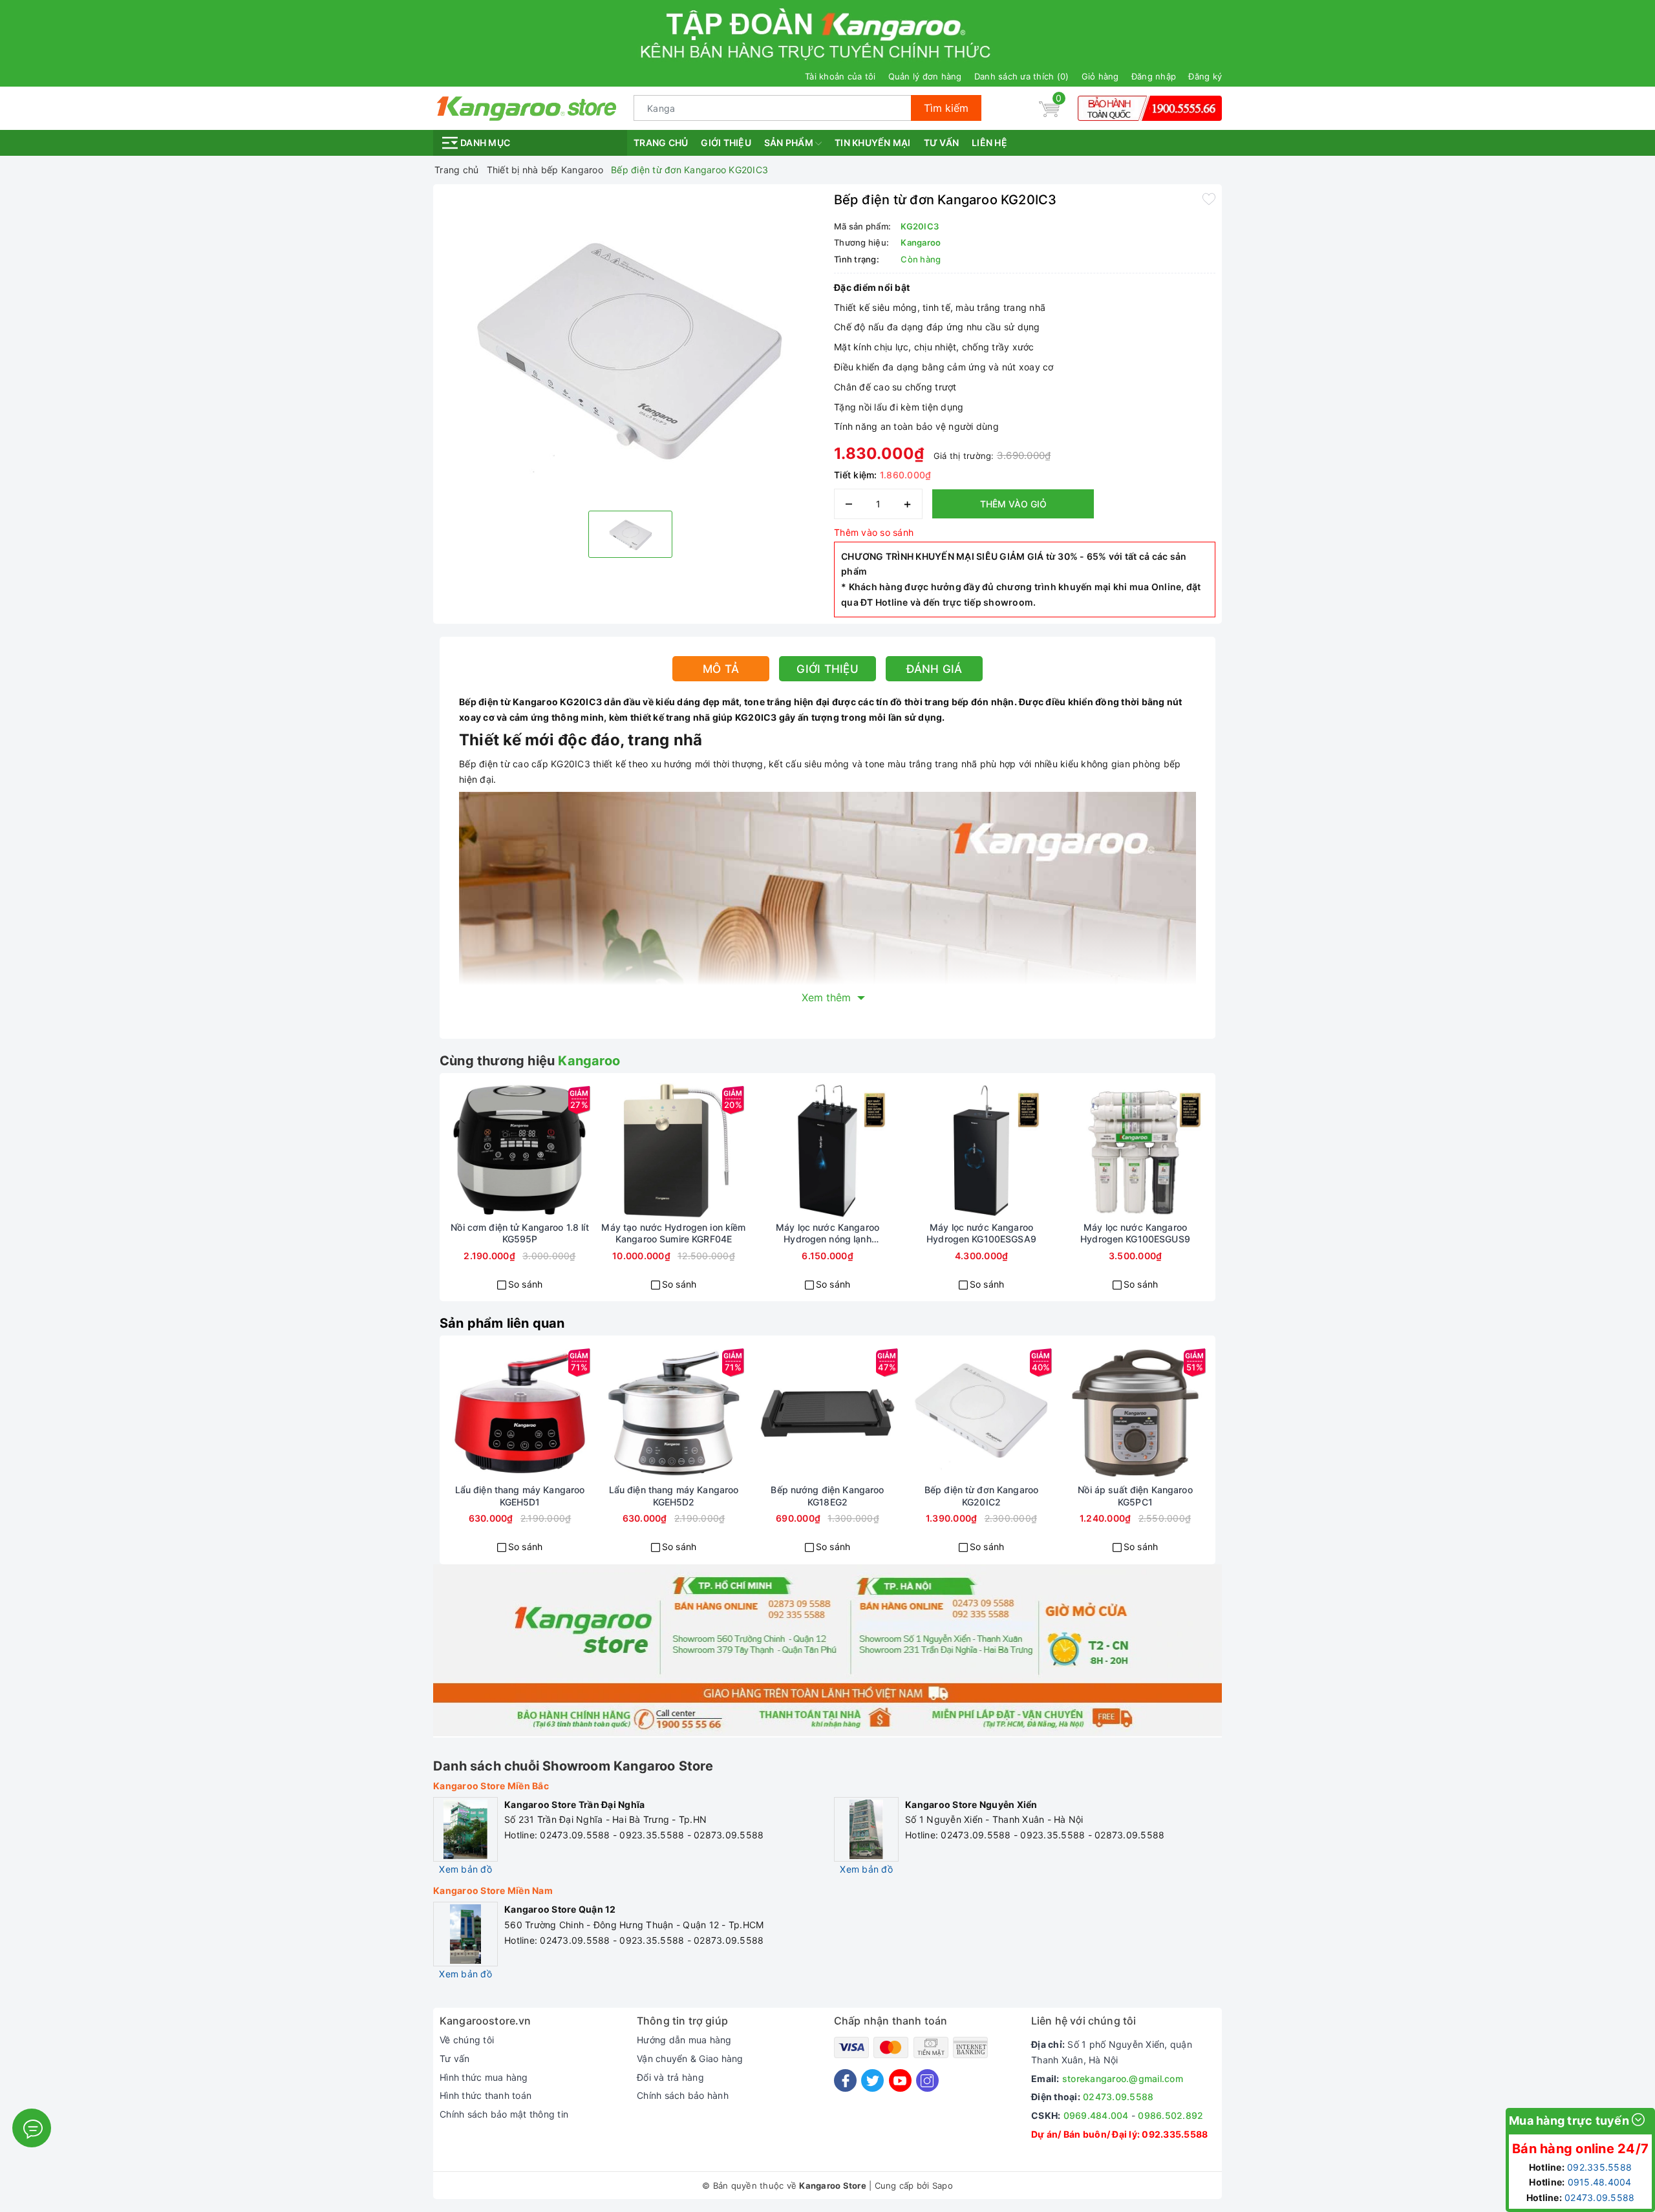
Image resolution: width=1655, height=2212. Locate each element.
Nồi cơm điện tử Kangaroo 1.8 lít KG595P (519, 1233)
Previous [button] (411, 1197)
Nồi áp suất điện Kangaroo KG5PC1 (1135, 1495)
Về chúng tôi (467, 2040)
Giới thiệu (726, 143)
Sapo (943, 2185)
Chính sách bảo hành (683, 2095)
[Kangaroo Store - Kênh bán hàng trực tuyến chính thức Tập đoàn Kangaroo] (527, 107)
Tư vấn (942, 143)
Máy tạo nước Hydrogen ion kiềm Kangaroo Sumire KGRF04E (673, 1233)
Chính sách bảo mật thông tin (504, 2114)
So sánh (526, 1284)
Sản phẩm (790, 143)
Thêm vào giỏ (1013, 504)
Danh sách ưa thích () (1022, 76)
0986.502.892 (1170, 2115)
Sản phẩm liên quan (502, 1323)
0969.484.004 (1096, 2115)
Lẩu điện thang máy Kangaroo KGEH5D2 (674, 1495)
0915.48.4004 (1600, 2182)
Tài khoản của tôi (840, 76)
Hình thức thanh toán (486, 2095)
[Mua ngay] (473, 1151)
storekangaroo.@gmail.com (1123, 2079)
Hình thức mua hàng (484, 2077)
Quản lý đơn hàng (925, 76)
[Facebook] (845, 2080)
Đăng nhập (1154, 76)
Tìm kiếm (946, 108)
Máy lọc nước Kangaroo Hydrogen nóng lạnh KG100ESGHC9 (827, 1233)
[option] (630, 346)
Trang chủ (661, 143)
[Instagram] (927, 2080)
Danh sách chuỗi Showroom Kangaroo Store (573, 1766)
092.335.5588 (1175, 2134)
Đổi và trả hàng (670, 2077)
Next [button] (1244, 1197)
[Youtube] (900, 2080)
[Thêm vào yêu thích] (1209, 198)
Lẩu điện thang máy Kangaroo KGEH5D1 (520, 1495)
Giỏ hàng (1100, 76)
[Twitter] (872, 2080)
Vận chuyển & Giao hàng (690, 2058)
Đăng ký (1205, 76)
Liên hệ (989, 143)
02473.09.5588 (1118, 2097)
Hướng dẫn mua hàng (684, 2040)
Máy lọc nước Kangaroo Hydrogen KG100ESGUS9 (1135, 1233)
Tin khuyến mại (873, 143)
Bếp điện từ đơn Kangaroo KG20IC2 (981, 1495)
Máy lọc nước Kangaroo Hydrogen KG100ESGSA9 (981, 1233)
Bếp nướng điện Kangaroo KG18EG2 (827, 1495)
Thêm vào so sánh (874, 532)
